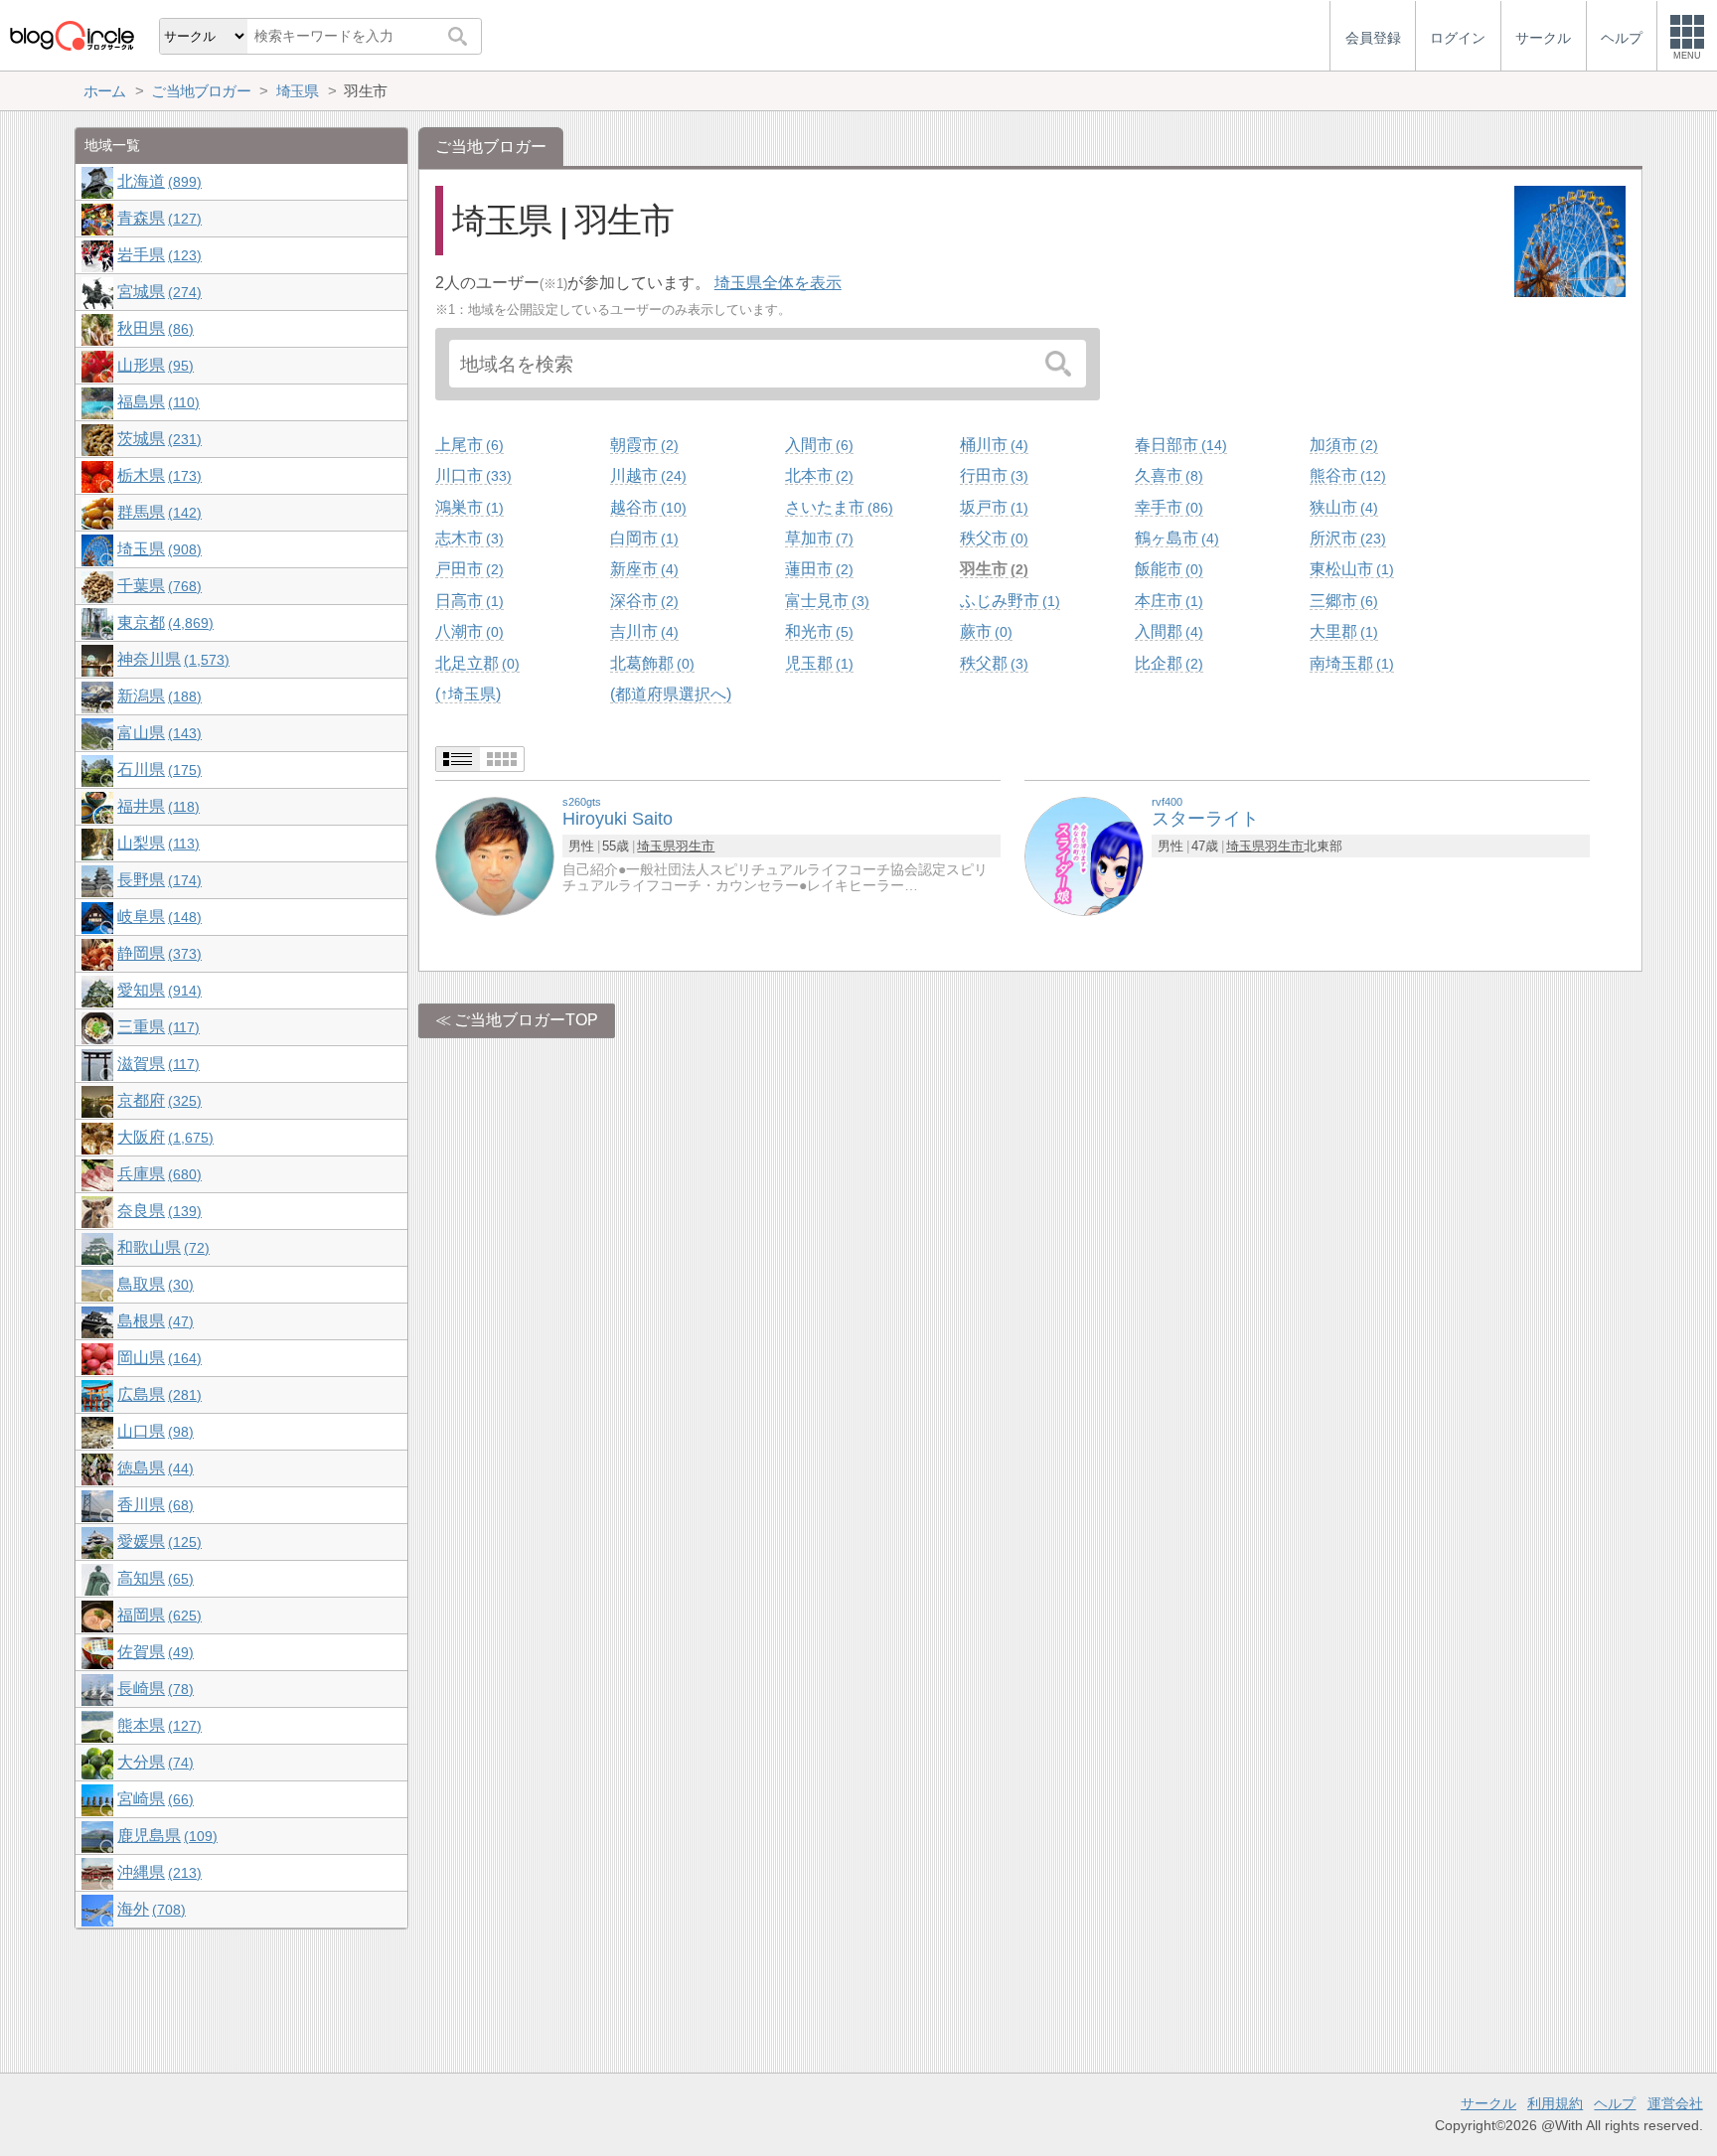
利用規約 (1555, 2103)
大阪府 (163, 1137)
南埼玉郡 (1349, 663)
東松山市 (1349, 569)
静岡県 (157, 953)
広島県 (157, 1394)
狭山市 (1341, 507)
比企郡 (1167, 663)
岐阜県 (157, 917)
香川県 (153, 1505)
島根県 (153, 1321)
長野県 (157, 880)
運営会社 (1675, 2103)
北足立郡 (475, 663)
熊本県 (157, 1725)
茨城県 (157, 439)
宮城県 (157, 292)
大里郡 (1341, 631)
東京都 (163, 622)
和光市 (817, 631)
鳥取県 (153, 1284)
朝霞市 (642, 445)
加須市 (1341, 445)
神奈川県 (171, 659)
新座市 (642, 569)
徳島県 (153, 1468)
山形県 (153, 365)
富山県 (157, 733)
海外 (149, 1909)
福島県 (156, 402)
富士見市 (825, 601)
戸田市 (467, 569)
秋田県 (153, 328)
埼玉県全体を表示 (778, 283)
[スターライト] (1084, 856)
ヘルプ (1615, 2103)
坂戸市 (992, 507)
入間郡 (1167, 631)
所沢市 (1345, 538)
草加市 (817, 538)
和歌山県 (161, 1247)
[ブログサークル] (72, 35)
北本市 (817, 475)
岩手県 (157, 255)
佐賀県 (153, 1652)
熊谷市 (1345, 475)
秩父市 (992, 538)
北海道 (157, 181)
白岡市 (642, 538)
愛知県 (157, 990)
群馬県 (157, 512)
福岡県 (157, 1615)
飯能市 (1167, 569)
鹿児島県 (165, 1836)
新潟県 (157, 696)
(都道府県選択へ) (671, 694)
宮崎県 (153, 1799)
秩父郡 (992, 663)
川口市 (471, 475)
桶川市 (992, 445)
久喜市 (1167, 475)
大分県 (153, 1762)
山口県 (153, 1431)
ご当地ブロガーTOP (526, 1020)
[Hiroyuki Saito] (495, 856)
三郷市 (1341, 601)
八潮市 (467, 631)
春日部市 (1178, 445)
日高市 (467, 601)
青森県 (157, 218)
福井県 (156, 806)
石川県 (157, 770)
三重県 (156, 1027)
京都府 (157, 1100)
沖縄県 (157, 1872)
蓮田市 (817, 569)
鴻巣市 (467, 507)
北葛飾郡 (650, 663)
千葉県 (157, 586)
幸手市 (1167, 507)
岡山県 (157, 1358)
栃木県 (157, 475)
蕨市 (984, 631)
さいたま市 (837, 507)
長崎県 (153, 1689)
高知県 (153, 1578)
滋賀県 (156, 1064)
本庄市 (1167, 601)
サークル (1488, 2103)
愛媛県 (157, 1541)
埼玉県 (656, 846)
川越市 (646, 475)
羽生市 (992, 569)
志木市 (467, 538)
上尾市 (467, 445)
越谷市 (646, 507)
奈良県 (157, 1211)
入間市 (817, 445)
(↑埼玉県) (468, 694)
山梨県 (156, 843)
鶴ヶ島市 (1174, 538)
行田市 (992, 475)
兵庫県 (157, 1174)
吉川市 (642, 631)
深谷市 (642, 601)
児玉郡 (817, 663)
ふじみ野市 (1008, 601)
